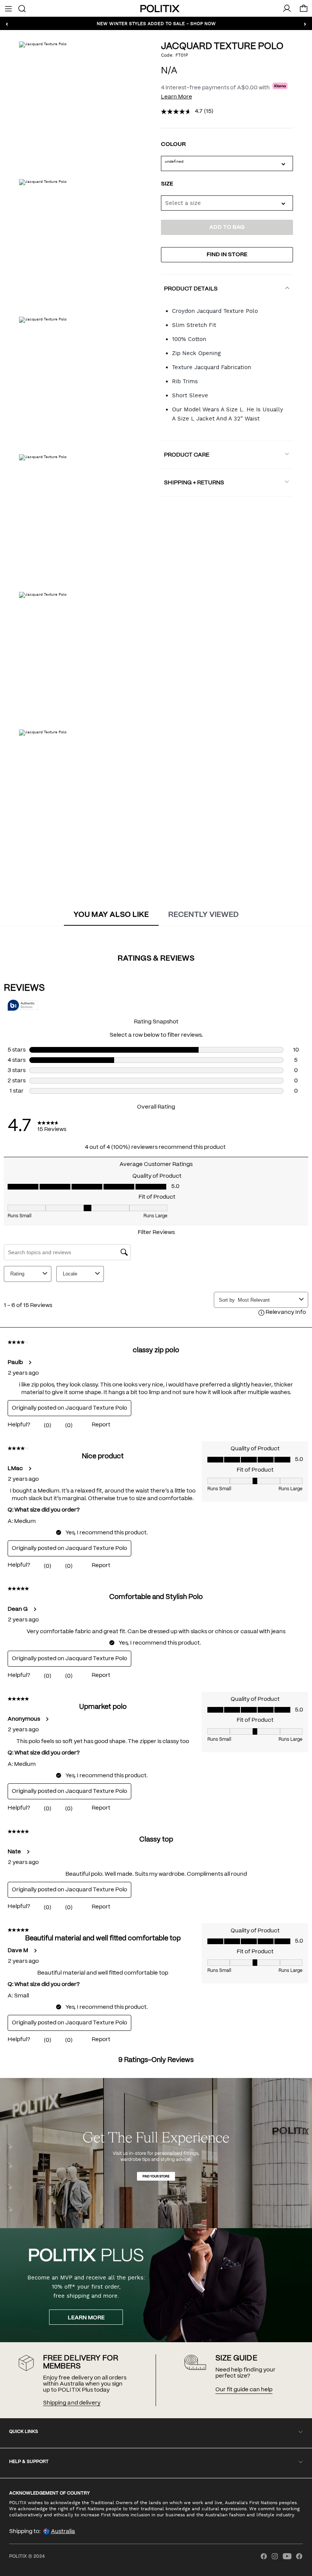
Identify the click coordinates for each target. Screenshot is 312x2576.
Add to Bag (227, 227)
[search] (22, 8)
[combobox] (227, 203)
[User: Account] (287, 8)
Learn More (177, 97)
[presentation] (111, 915)
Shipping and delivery (72, 2403)
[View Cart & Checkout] (304, 10)
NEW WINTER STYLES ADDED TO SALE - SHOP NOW (156, 23)
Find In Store (227, 255)
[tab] (111, 915)
